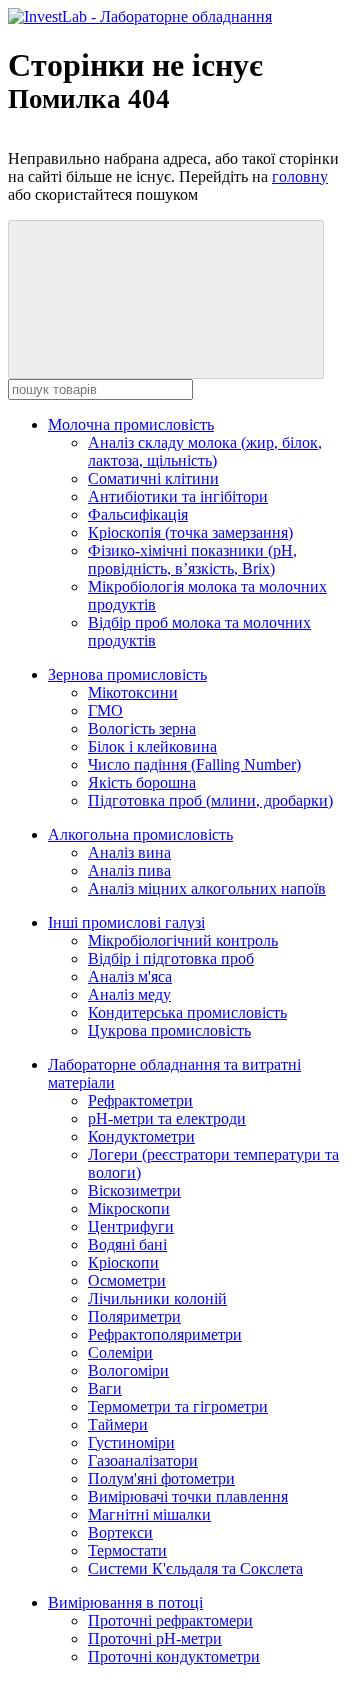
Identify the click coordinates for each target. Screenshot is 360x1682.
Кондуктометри (141, 1136)
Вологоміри (128, 1370)
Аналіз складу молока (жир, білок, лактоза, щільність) (205, 451)
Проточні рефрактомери (170, 1620)
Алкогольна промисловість (140, 834)
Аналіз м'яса (130, 976)
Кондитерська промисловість (187, 1012)
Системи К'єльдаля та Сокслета (195, 1568)
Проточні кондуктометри (174, 1656)
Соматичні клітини (153, 478)
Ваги (105, 1388)
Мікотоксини (133, 692)
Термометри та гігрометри (178, 1406)
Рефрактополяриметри (165, 1334)
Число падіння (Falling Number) (194, 764)
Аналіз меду (129, 994)
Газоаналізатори (143, 1460)
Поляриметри (134, 1316)
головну (300, 176)
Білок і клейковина (152, 746)
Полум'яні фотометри (161, 1478)
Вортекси (120, 1532)
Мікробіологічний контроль (183, 940)
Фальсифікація (138, 514)
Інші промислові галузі (126, 922)
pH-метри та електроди (167, 1118)
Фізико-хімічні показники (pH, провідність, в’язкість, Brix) (192, 559)
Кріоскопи (123, 1262)
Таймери (118, 1424)
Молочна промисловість (131, 424)
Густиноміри (131, 1442)
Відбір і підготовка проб (171, 958)
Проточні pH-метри (155, 1638)
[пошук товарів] (166, 299)
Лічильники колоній (157, 1298)
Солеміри (120, 1352)
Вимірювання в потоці (125, 1602)
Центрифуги (131, 1226)
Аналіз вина (129, 852)
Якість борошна (142, 782)
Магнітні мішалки (149, 1514)
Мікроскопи (129, 1208)
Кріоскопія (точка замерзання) (190, 532)
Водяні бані (127, 1244)
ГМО (105, 710)
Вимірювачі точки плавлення (188, 1496)
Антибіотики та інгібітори (178, 496)
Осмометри (127, 1280)
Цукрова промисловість (169, 1030)
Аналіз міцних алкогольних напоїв (207, 888)
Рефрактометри (140, 1100)
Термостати (127, 1550)
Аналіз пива (129, 870)
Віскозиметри (134, 1190)
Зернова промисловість (127, 674)
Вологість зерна (142, 728)
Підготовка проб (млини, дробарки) (210, 800)
